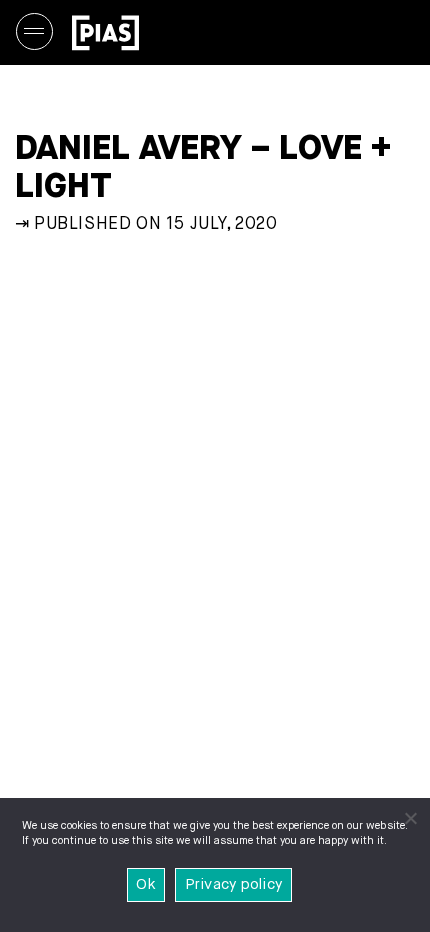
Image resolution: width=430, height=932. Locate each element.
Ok (146, 884)
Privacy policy (234, 884)
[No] (410, 818)
